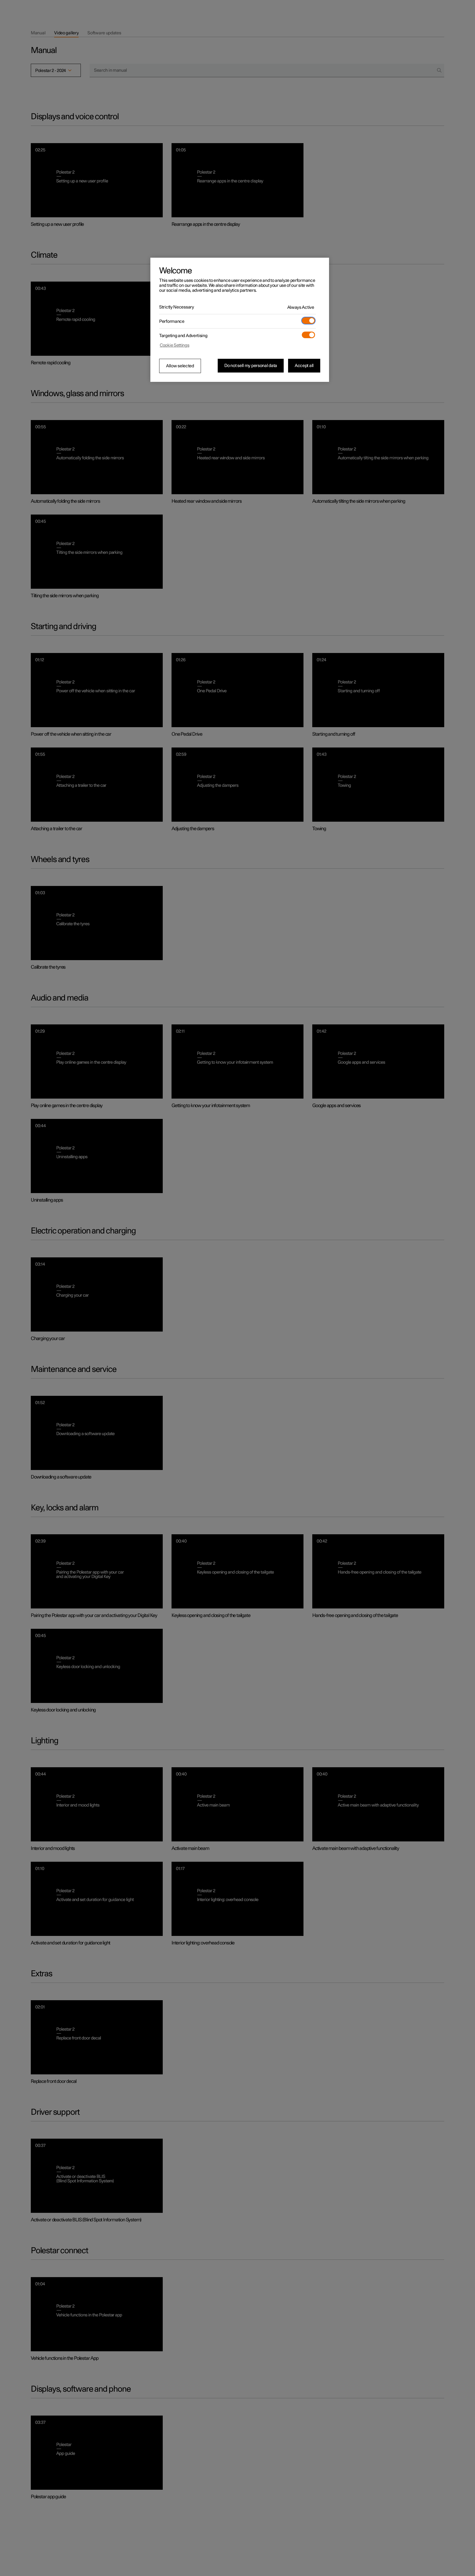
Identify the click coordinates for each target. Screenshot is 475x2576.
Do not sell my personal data (251, 366)
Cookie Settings (175, 345)
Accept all (304, 366)
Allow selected (180, 366)
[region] (240, 320)
